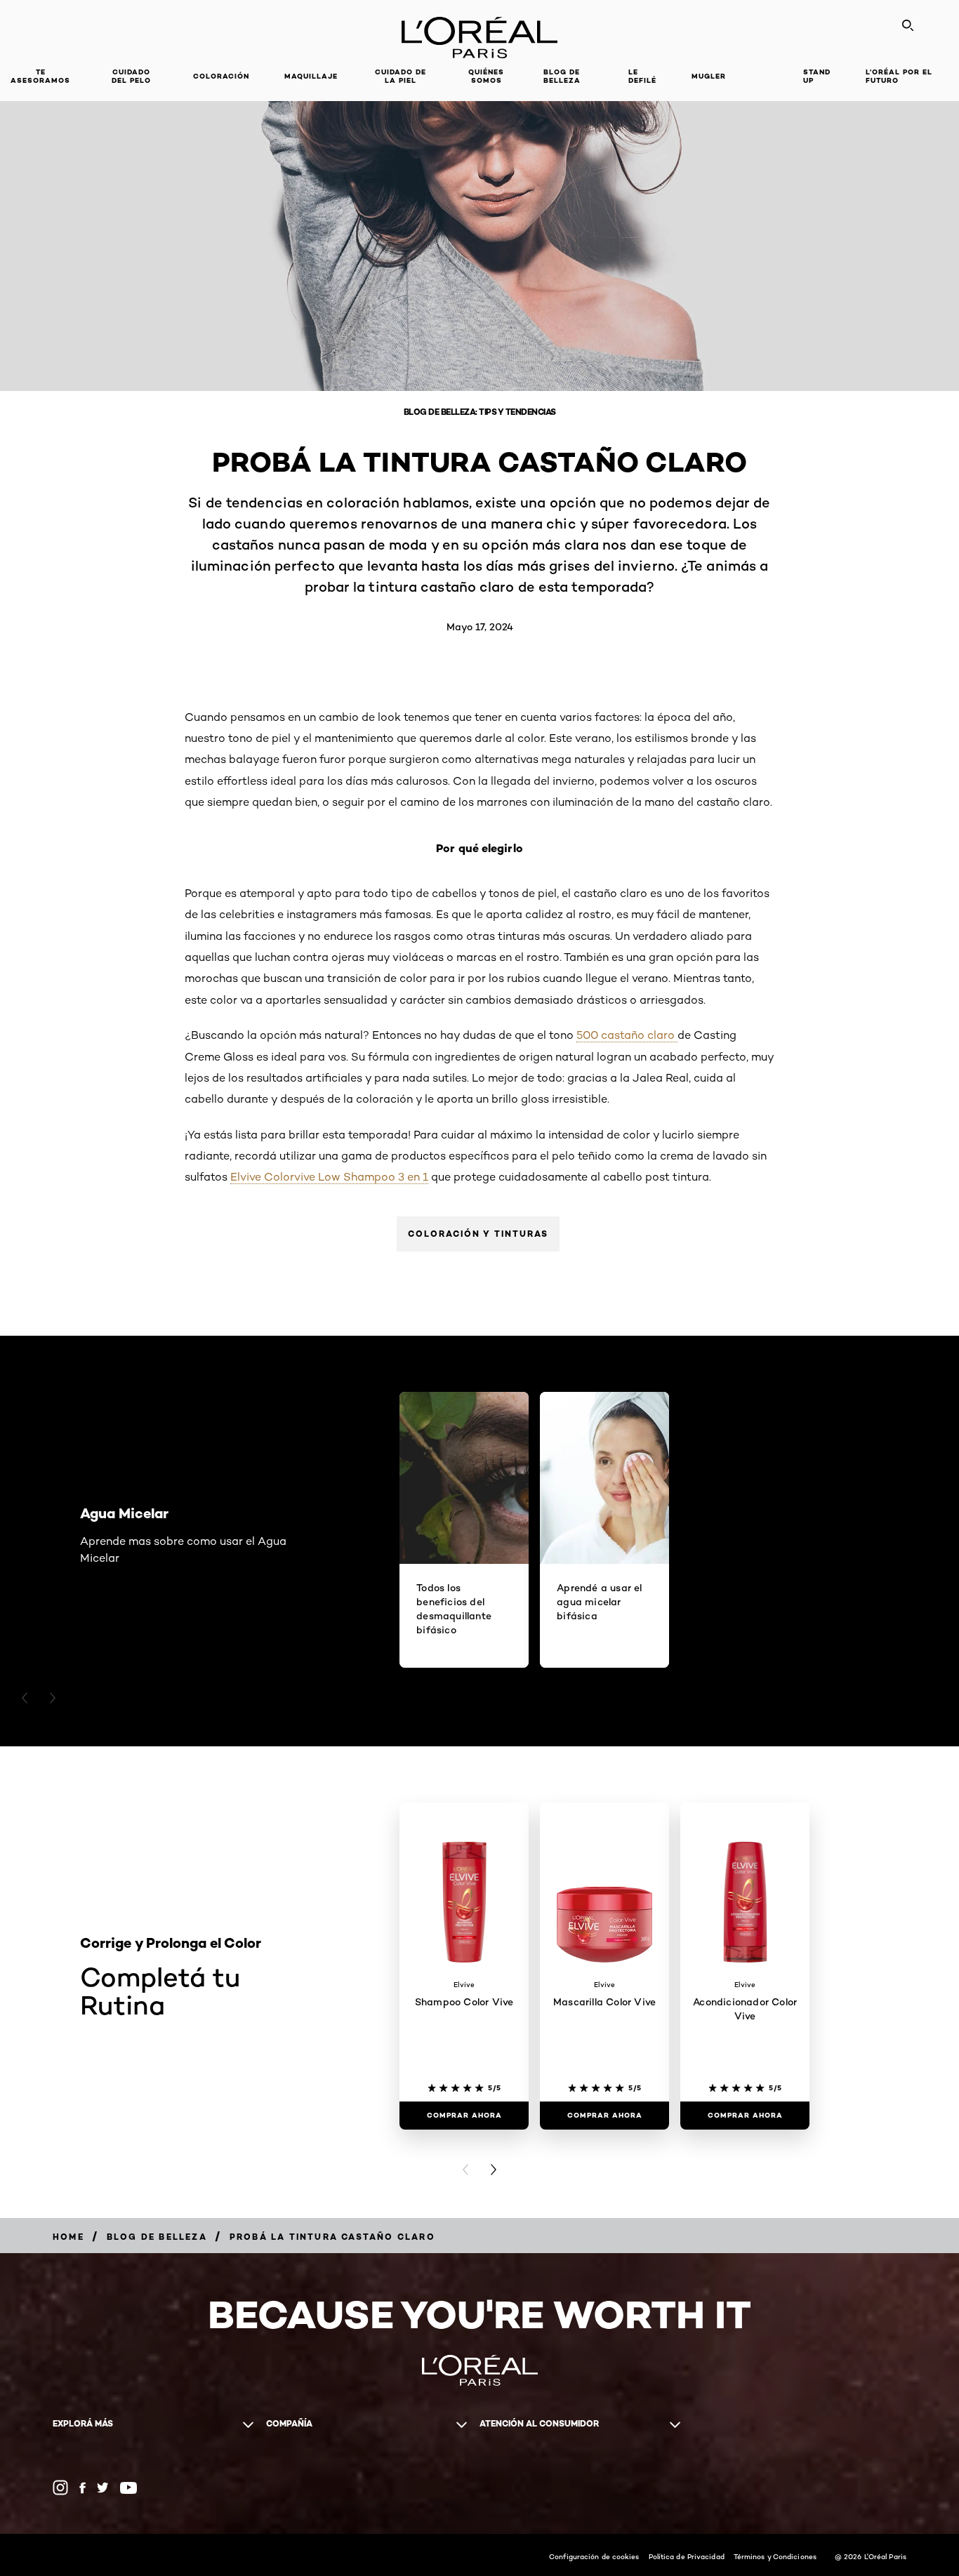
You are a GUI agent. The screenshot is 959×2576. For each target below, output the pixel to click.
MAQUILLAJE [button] (311, 76)
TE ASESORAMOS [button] (40, 76)
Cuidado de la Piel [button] (401, 76)
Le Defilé (642, 76)
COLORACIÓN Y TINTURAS (478, 1234)
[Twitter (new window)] (103, 2488)
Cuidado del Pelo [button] (131, 76)
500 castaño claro (627, 1035)
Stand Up (817, 76)
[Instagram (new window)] (60, 2488)
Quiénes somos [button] (486, 76)
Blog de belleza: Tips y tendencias (480, 412)
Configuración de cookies (594, 2556)
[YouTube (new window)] (128, 2488)
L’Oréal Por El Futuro (899, 76)
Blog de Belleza (562, 76)
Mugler (709, 76)
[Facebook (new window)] (82, 2488)
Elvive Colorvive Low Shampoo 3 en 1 (329, 1177)
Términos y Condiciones (775, 2556)
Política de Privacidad (687, 2556)
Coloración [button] (221, 76)
